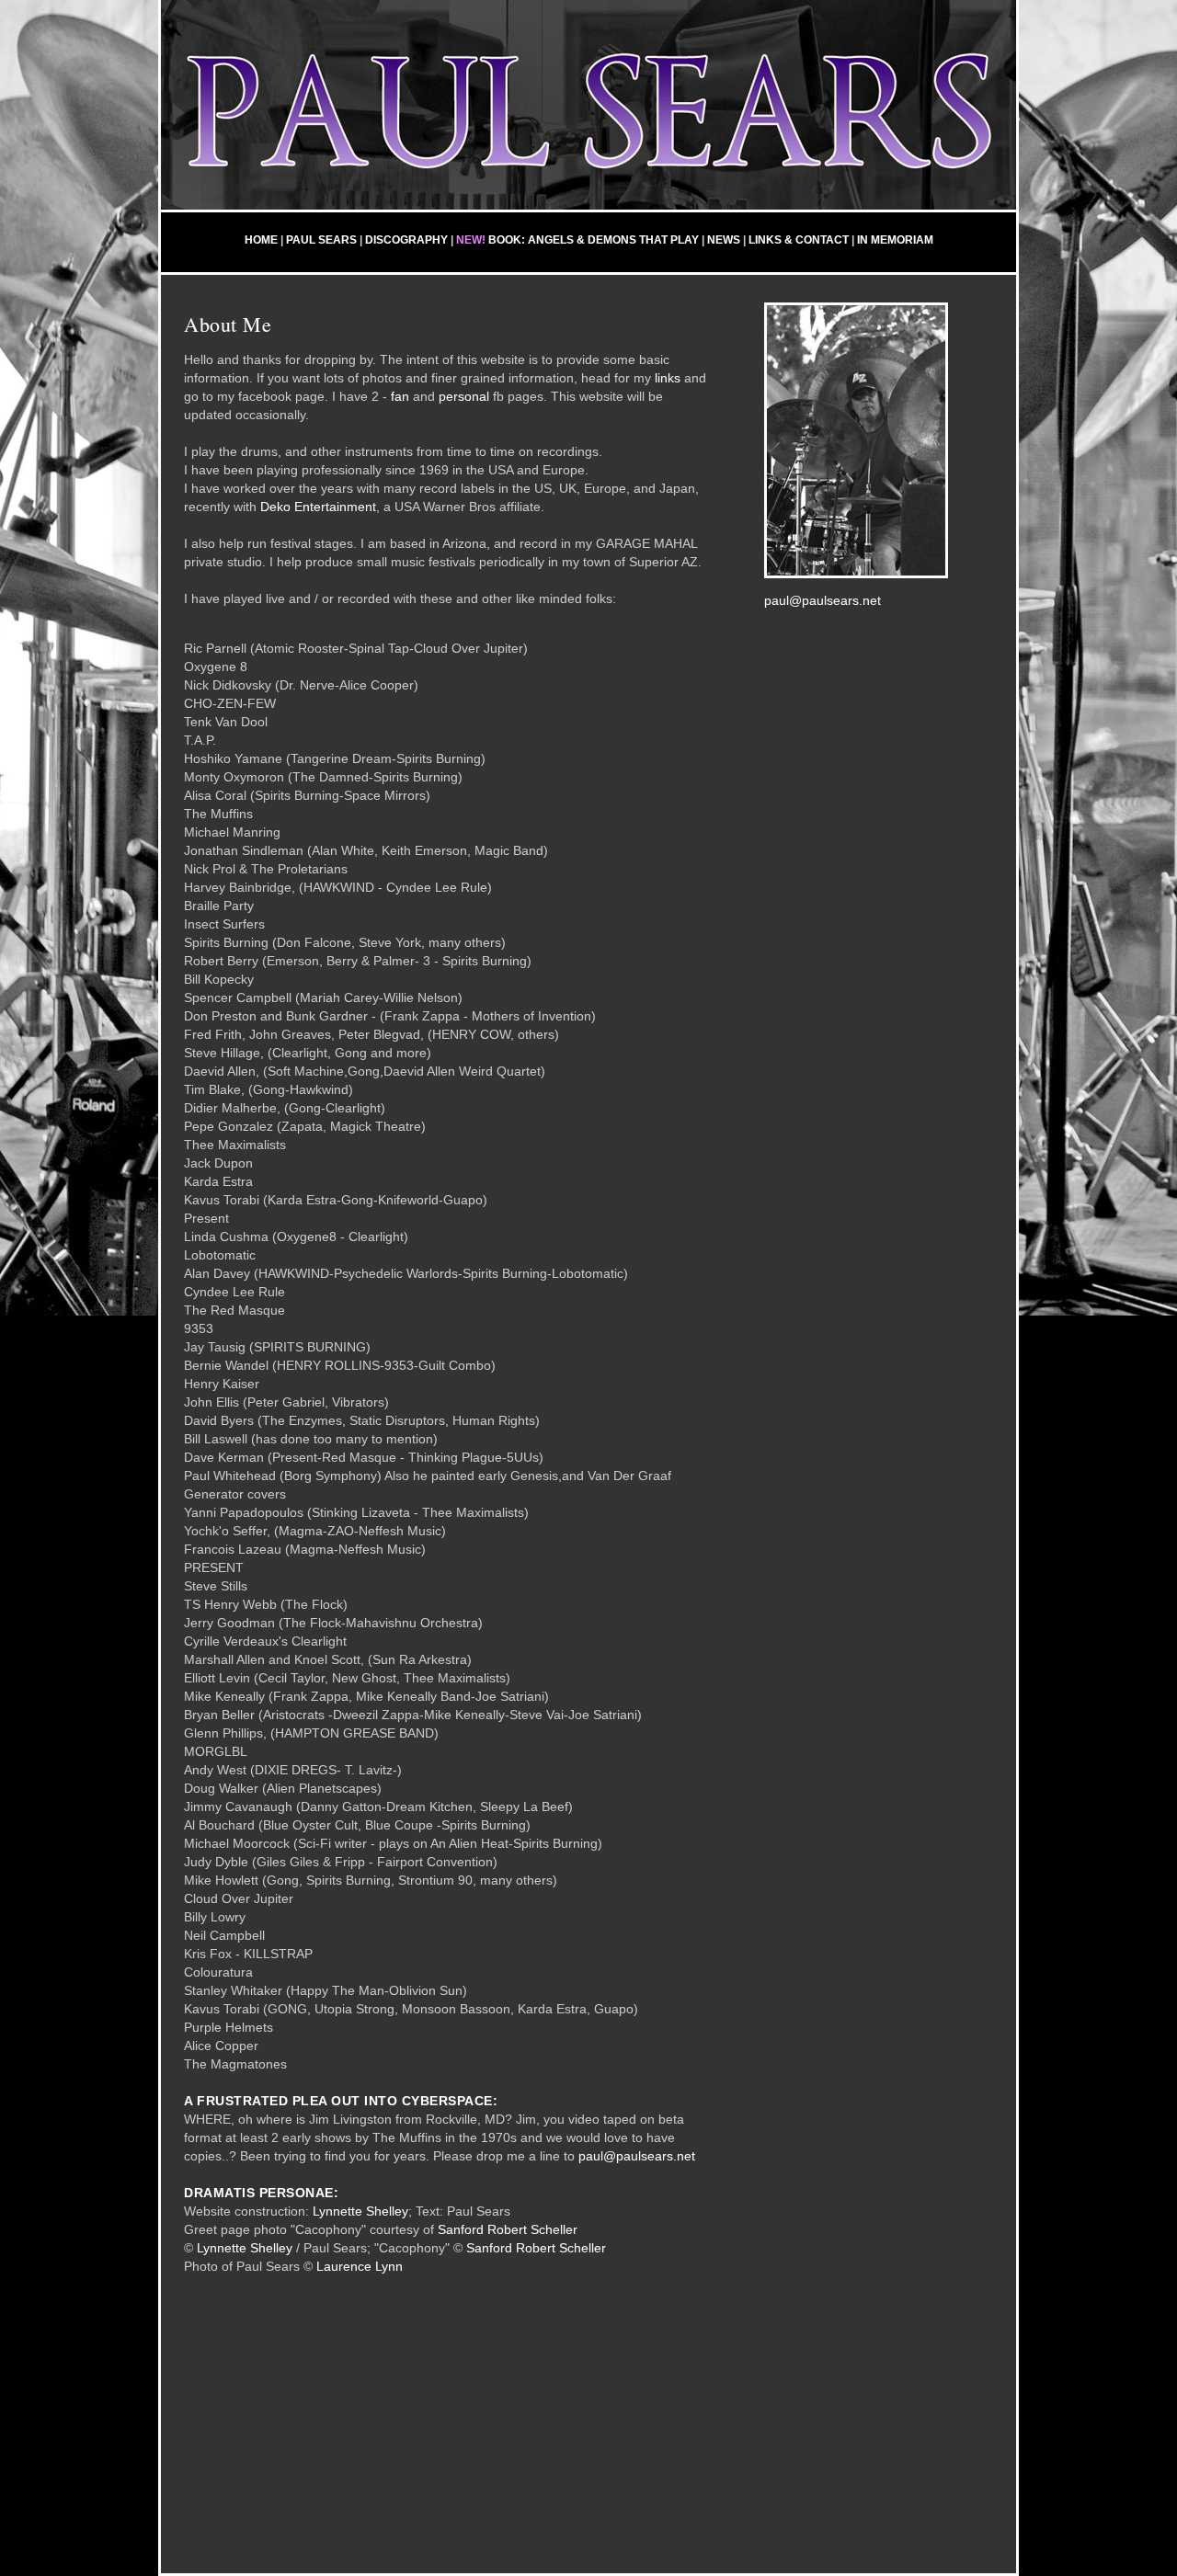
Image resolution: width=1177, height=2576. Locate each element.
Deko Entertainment (318, 507)
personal (464, 396)
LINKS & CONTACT (799, 240)
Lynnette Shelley (360, 2211)
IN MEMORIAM (895, 240)
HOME (261, 240)
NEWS (724, 240)
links (668, 378)
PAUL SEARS (321, 240)
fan (400, 396)
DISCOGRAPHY (406, 240)
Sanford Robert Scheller (508, 2229)
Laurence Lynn (360, 2266)
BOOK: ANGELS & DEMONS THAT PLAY (594, 240)
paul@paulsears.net (637, 2156)
